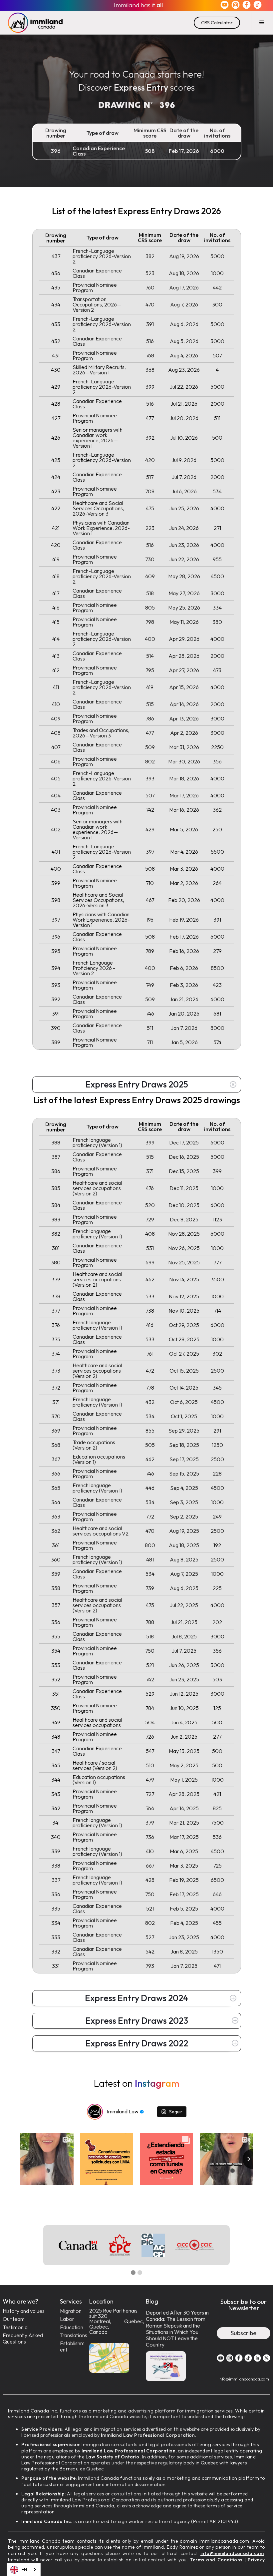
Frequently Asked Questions (23, 2339)
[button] (262, 23)
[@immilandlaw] (95, 2112)
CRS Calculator (217, 23)
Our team (14, 2319)
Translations (74, 2335)
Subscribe (244, 2333)
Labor (67, 2319)
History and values (24, 2311)
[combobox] (24, 2570)
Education (72, 2327)
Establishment (72, 2347)
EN (24, 2569)
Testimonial (16, 2327)
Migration (71, 2311)
